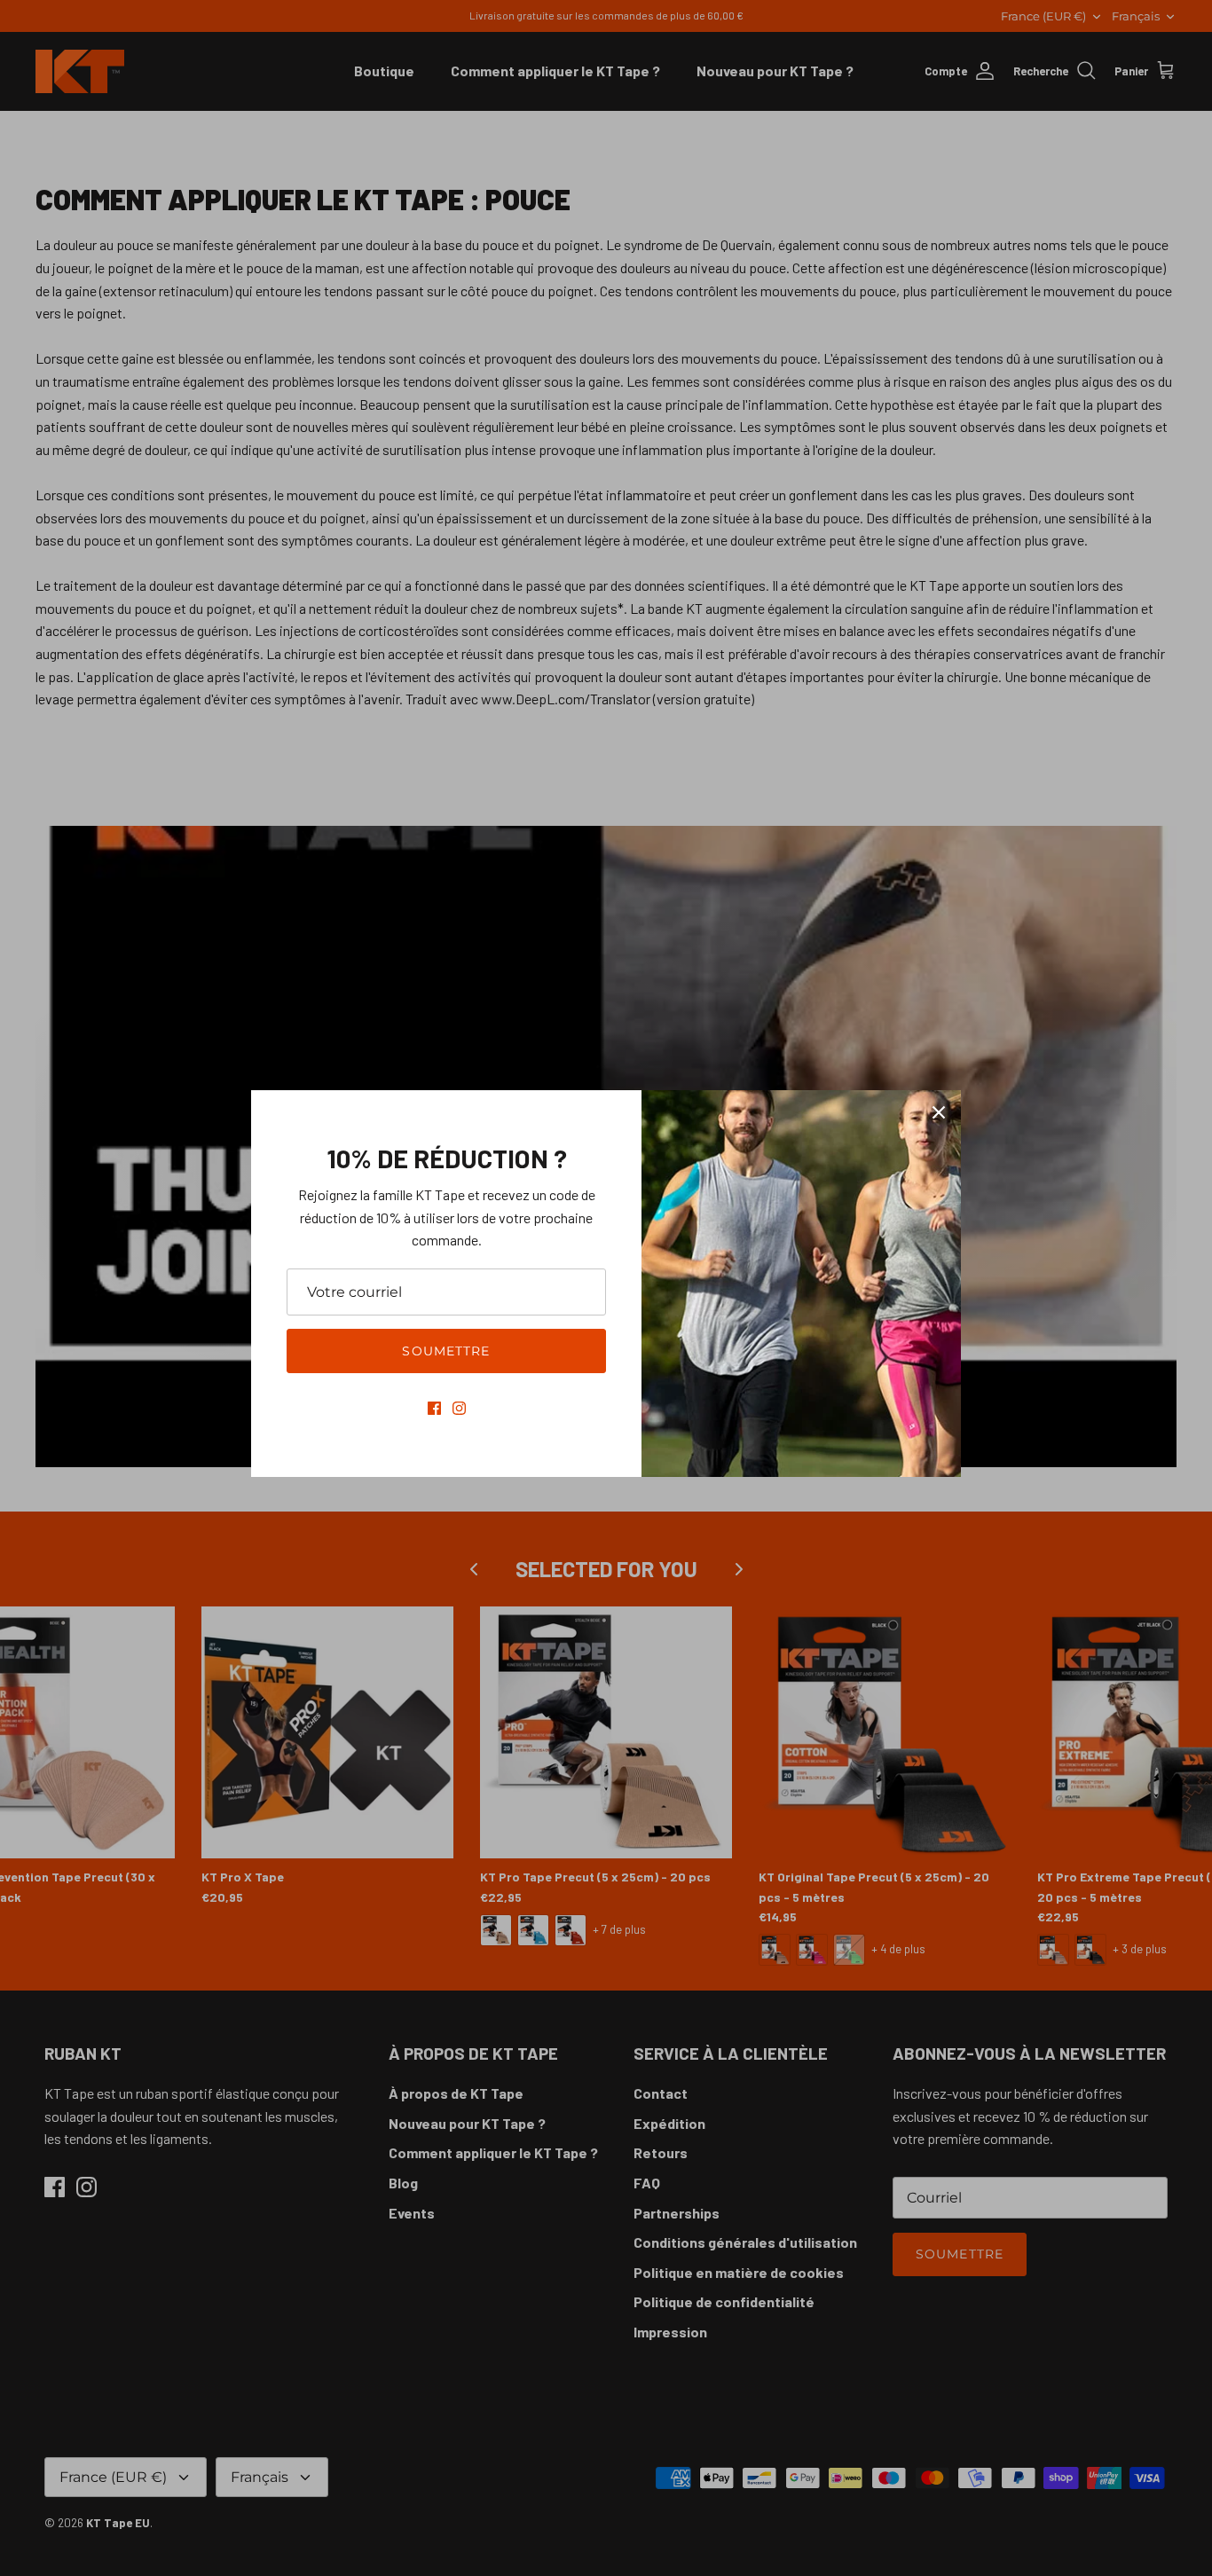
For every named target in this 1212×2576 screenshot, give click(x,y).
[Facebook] (434, 1408)
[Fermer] (939, 1112)
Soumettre (446, 1351)
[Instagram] (459, 1408)
